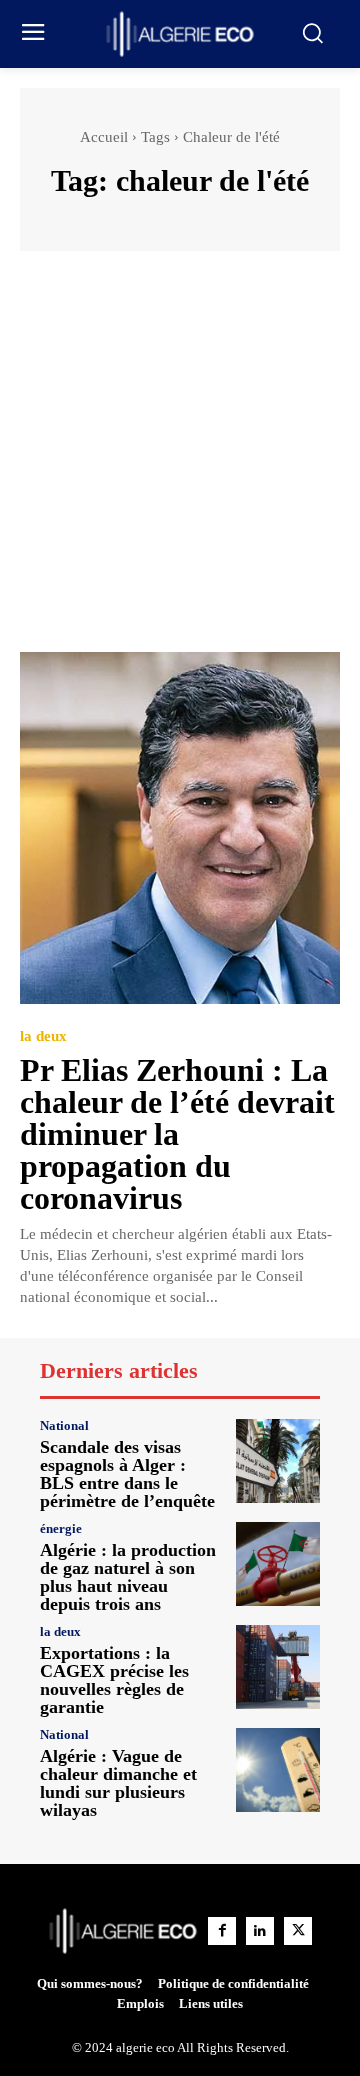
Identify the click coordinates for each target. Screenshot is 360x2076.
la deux (43, 1036)
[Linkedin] (260, 1931)
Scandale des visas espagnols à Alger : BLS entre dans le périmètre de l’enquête (127, 1474)
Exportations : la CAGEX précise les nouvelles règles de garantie (114, 1680)
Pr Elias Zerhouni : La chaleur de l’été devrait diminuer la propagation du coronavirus (177, 1134)
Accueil (104, 137)
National (64, 1425)
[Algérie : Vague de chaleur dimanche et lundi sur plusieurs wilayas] (278, 1770)
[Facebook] (222, 1931)
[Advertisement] (180, 461)
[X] (298, 1931)
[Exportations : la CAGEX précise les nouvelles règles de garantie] (278, 1667)
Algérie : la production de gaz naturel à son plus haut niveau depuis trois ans (128, 1577)
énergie (61, 1528)
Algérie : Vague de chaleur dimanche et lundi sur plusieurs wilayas (118, 1783)
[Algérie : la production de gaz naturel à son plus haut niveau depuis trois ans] (278, 1564)
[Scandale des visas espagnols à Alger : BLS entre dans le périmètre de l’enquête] (278, 1461)
